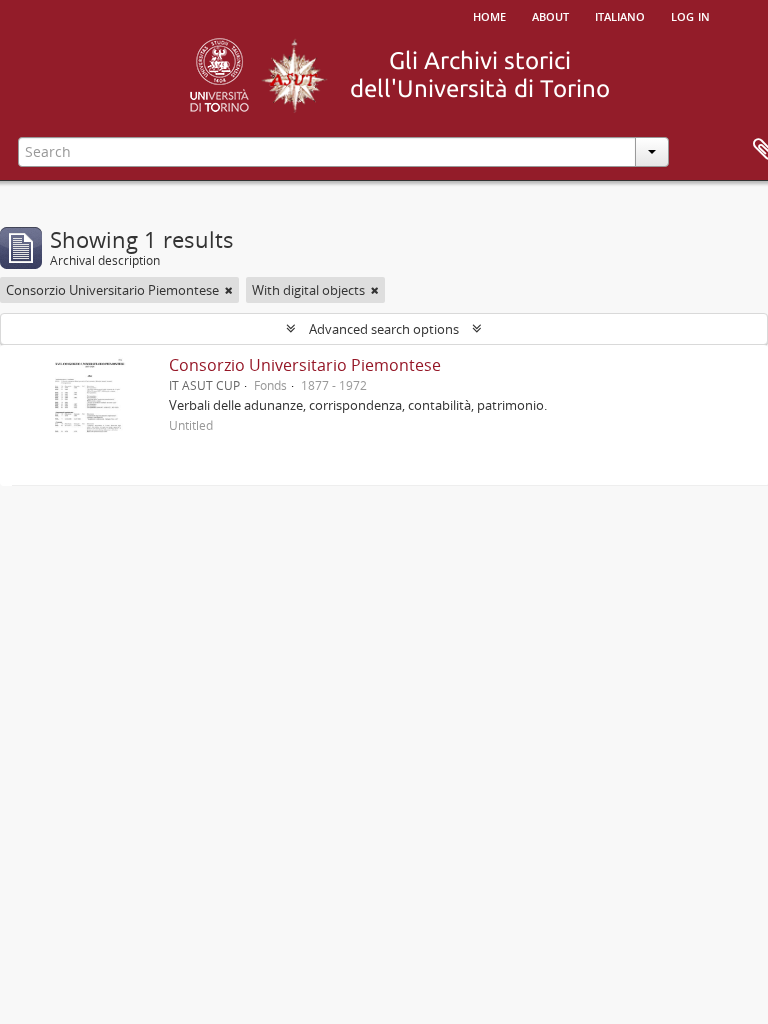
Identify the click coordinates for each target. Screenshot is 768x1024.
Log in (690, 15)
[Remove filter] (229, 290)
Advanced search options (384, 329)
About (550, 15)
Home (489, 15)
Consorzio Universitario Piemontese (305, 365)
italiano (620, 15)
